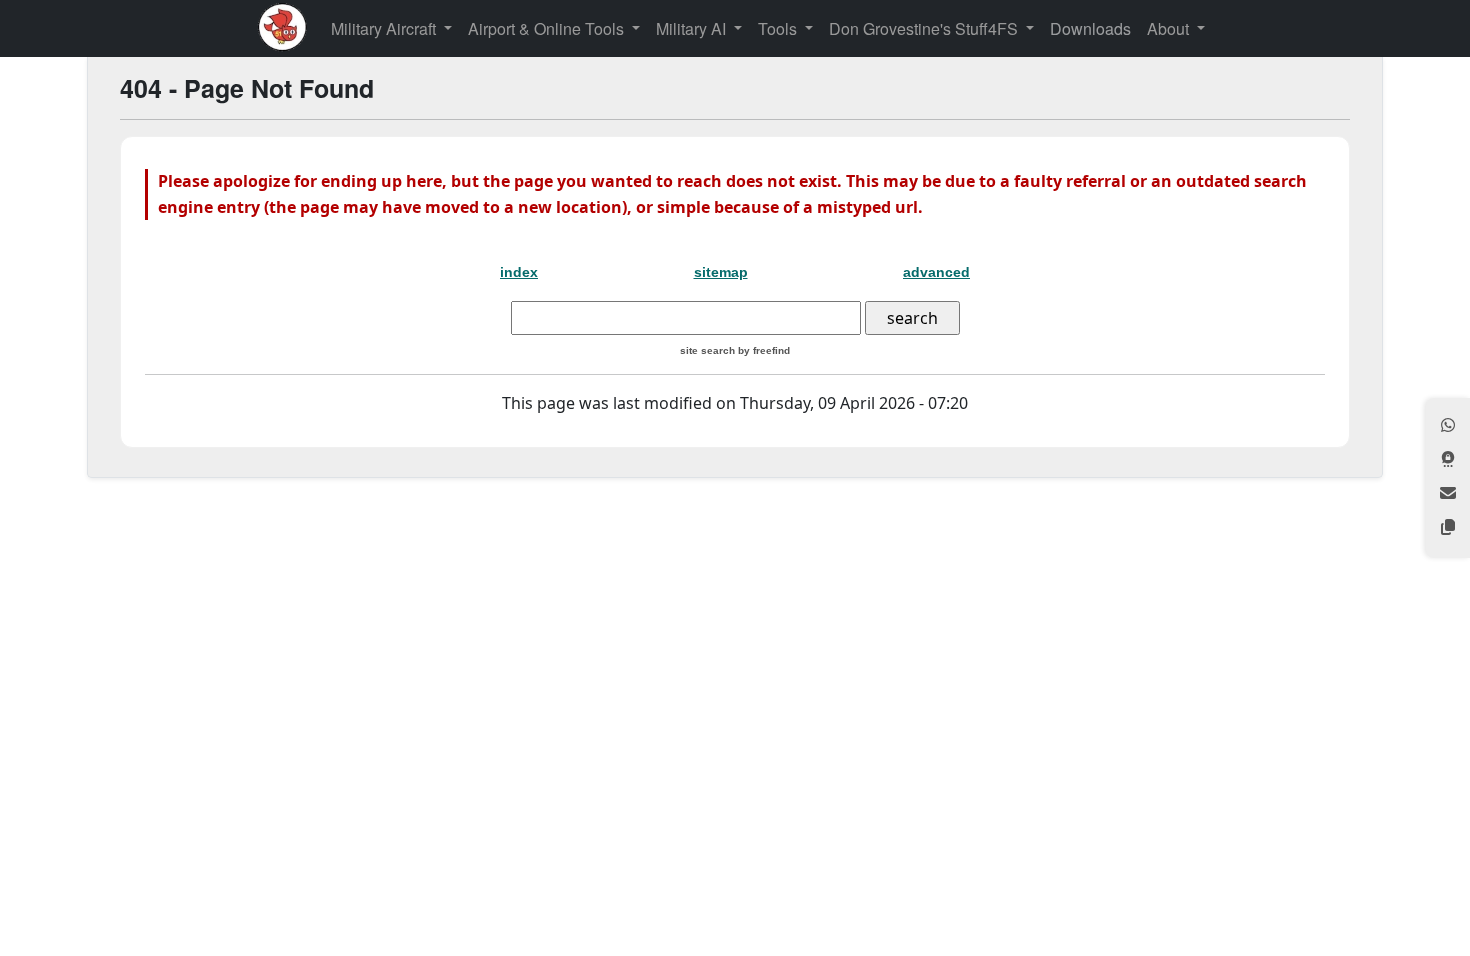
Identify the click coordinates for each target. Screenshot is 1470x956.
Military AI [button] (693, 28)
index (519, 272)
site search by (735, 350)
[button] (1448, 427)
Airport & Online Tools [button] (548, 28)
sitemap (721, 272)
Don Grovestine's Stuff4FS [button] (925, 28)
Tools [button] (779, 28)
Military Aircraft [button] (385, 28)
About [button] (1170, 28)
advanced (936, 272)
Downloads (1090, 28)
